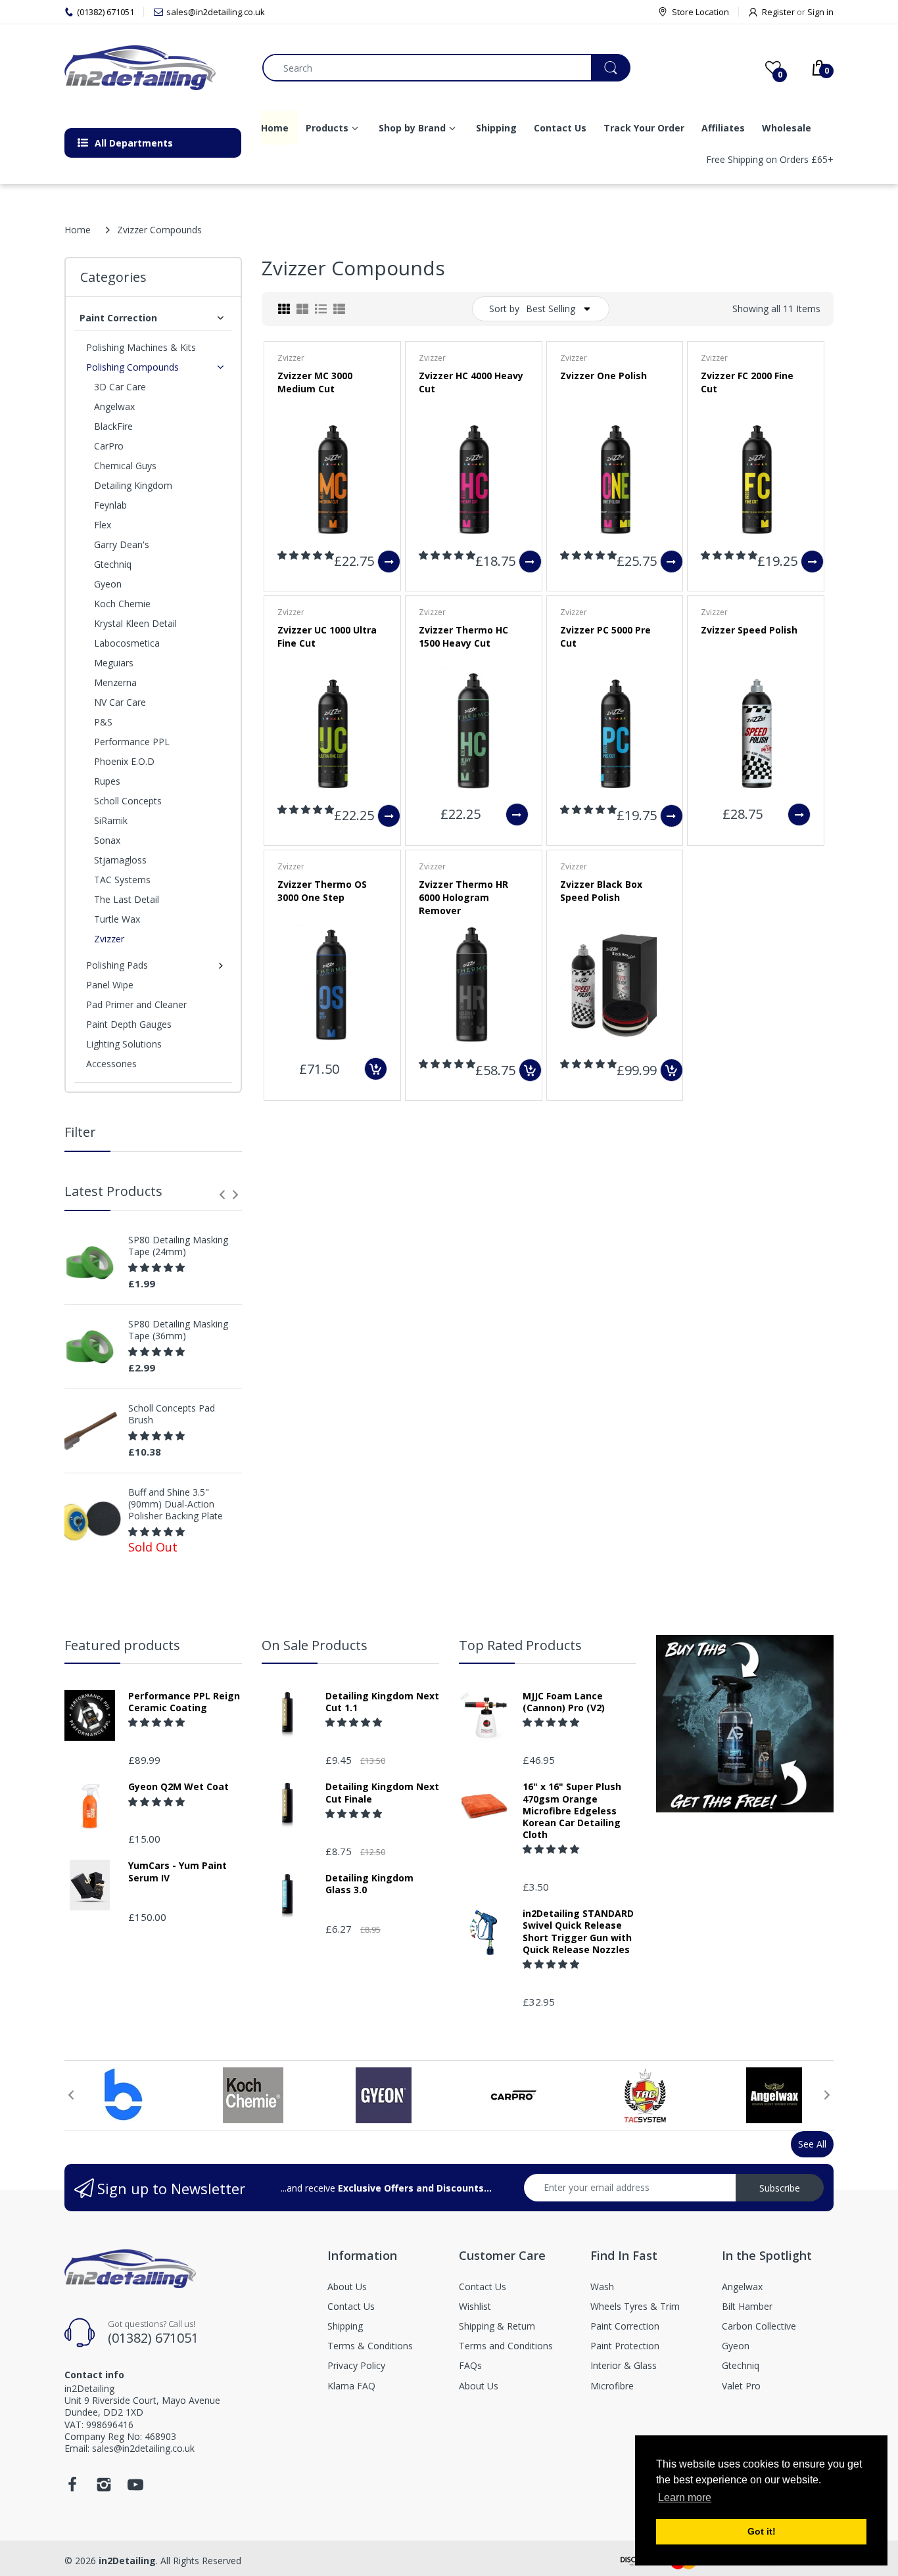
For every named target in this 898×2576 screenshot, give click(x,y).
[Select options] (389, 562)
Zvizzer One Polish (603, 376)
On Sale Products (315, 1645)
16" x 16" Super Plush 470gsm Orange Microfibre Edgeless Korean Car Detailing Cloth (572, 1811)
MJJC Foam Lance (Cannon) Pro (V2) (564, 1702)
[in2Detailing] (154, 68)
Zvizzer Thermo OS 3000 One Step (322, 891)
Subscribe (780, 2188)
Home (78, 230)
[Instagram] (104, 2488)
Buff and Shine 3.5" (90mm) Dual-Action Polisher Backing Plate (176, 1504)
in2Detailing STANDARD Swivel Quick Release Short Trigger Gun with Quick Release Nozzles (578, 1932)
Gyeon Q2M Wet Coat (178, 1787)
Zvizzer (291, 358)
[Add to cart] (376, 1069)
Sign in (820, 12)
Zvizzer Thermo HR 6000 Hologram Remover (463, 897)
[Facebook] (72, 2488)
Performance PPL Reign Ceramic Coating (184, 1702)
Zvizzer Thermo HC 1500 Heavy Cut (463, 636)
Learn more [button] (685, 2497)
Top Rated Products (520, 1645)
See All (812, 2144)
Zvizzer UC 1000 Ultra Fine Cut (327, 636)
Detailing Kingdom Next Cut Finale (382, 1793)
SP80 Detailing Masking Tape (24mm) (178, 1246)
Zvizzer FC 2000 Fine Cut (747, 382)
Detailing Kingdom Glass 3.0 (369, 1884)
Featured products (122, 1645)
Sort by (504, 309)
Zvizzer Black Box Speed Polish (601, 891)
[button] (158, 1267)
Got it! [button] (762, 2531)
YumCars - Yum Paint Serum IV (177, 1872)
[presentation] (222, 1195)
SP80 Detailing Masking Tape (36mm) (178, 1330)
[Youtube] (135, 2488)
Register (778, 12)
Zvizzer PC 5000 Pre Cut (605, 636)
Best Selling (551, 309)
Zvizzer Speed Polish (749, 630)
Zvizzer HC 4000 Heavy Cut (471, 382)
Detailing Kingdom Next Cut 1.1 (382, 1702)
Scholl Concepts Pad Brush (172, 1414)
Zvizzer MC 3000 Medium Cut (315, 382)
